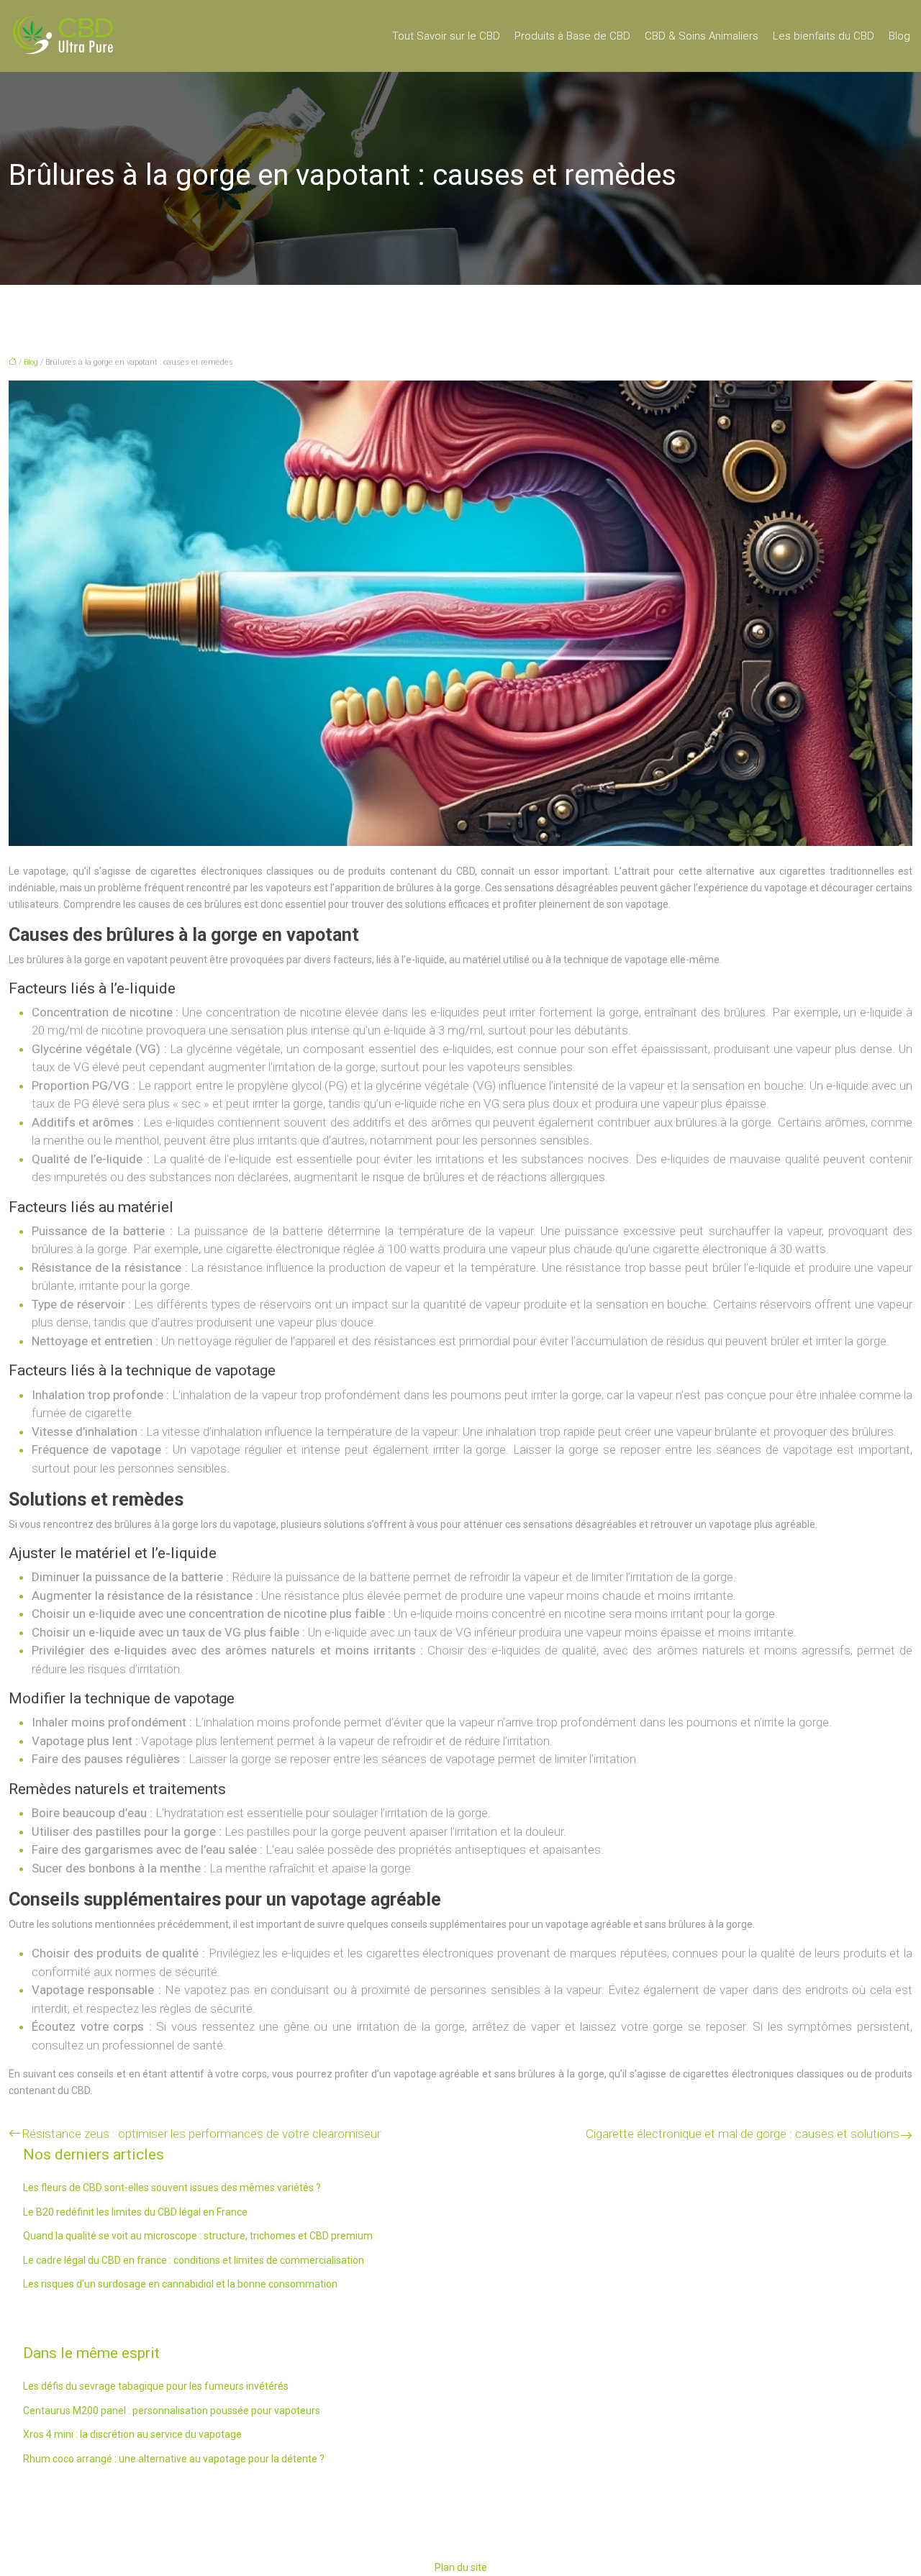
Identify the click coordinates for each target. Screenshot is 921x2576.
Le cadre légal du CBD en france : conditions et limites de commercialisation (194, 2260)
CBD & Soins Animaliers (702, 36)
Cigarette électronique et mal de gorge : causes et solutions (743, 2134)
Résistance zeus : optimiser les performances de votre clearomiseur (201, 2134)
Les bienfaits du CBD (824, 36)
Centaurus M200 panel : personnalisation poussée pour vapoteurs (172, 2411)
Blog (899, 36)
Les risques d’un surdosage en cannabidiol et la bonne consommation (180, 2284)
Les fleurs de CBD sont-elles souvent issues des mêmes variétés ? (172, 2188)
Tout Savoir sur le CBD (446, 36)
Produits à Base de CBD (572, 36)
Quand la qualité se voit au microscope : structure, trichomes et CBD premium (198, 2236)
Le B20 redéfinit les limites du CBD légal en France (135, 2212)
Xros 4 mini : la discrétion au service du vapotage (132, 2434)
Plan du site (461, 2567)
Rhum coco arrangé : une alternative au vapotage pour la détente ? (174, 2459)
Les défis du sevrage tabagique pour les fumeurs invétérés (156, 2386)
